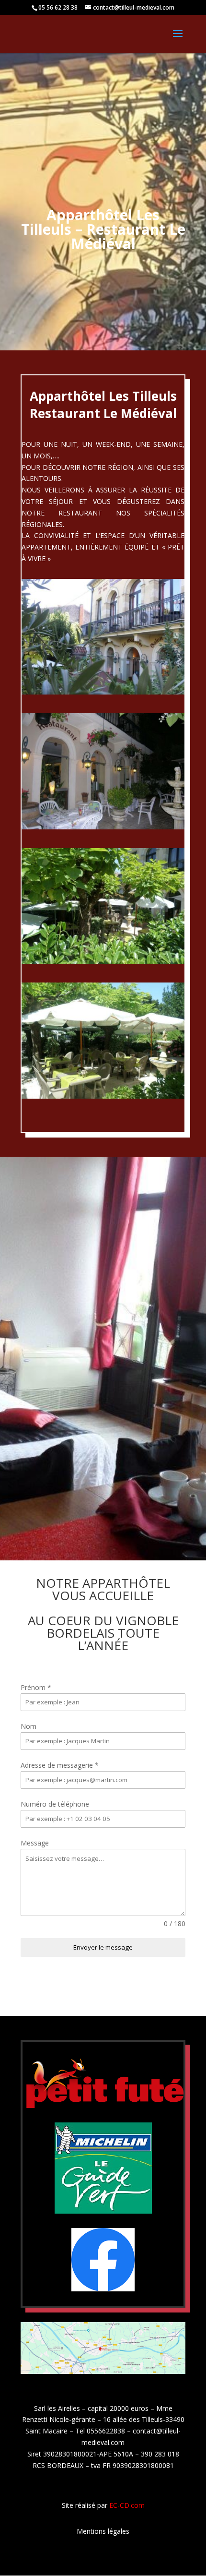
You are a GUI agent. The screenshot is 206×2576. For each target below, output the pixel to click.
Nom (29, 1726)
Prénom (36, 1687)
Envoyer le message (103, 1947)
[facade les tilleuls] (103, 692)
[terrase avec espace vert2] (103, 1096)
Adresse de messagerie (60, 1765)
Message (35, 1843)
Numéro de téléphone (55, 1804)
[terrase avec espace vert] (103, 961)
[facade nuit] (103, 827)
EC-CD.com (127, 2505)
